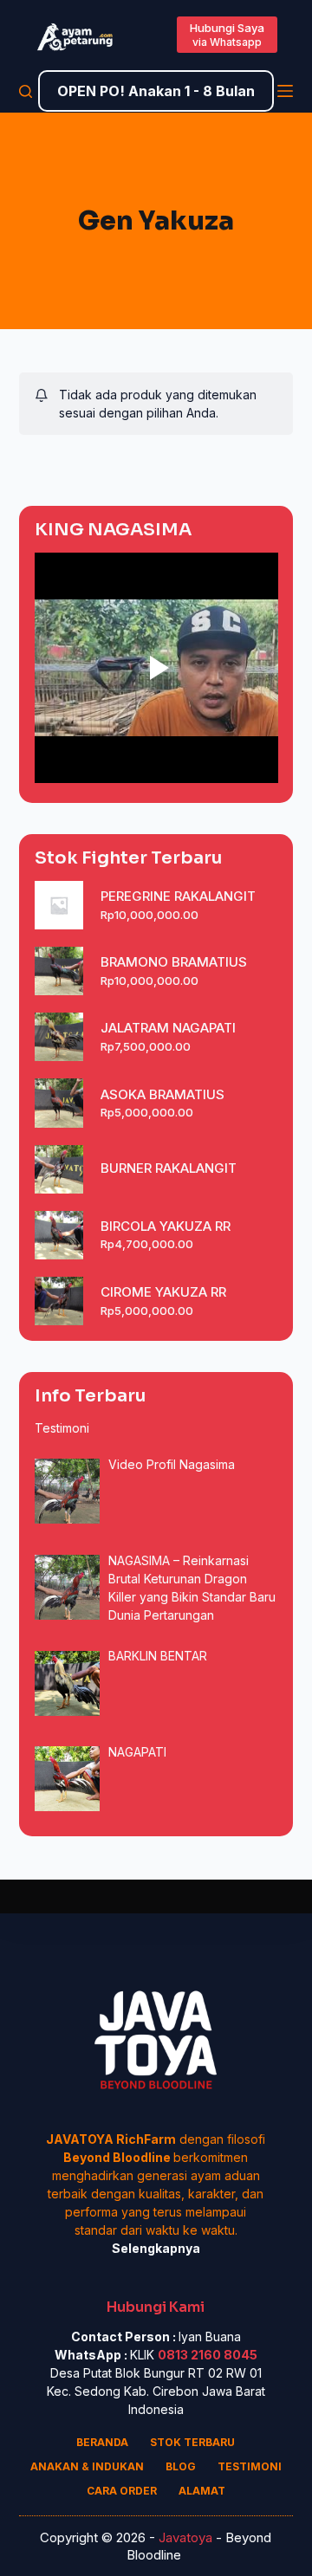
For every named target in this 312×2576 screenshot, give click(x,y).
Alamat (202, 2491)
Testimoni (250, 2466)
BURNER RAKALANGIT (169, 1168)
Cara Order (122, 2491)
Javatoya (185, 2537)
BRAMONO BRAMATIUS (174, 962)
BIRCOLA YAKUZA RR (166, 1226)
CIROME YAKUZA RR (163, 1292)
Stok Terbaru (192, 2442)
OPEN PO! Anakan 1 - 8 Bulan (156, 91)
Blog (181, 2466)
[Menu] (285, 91)
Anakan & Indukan (87, 2466)
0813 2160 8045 (208, 2355)
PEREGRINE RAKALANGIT (178, 896)
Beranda (102, 2442)
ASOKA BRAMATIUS (162, 1094)
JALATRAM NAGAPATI (168, 1028)
